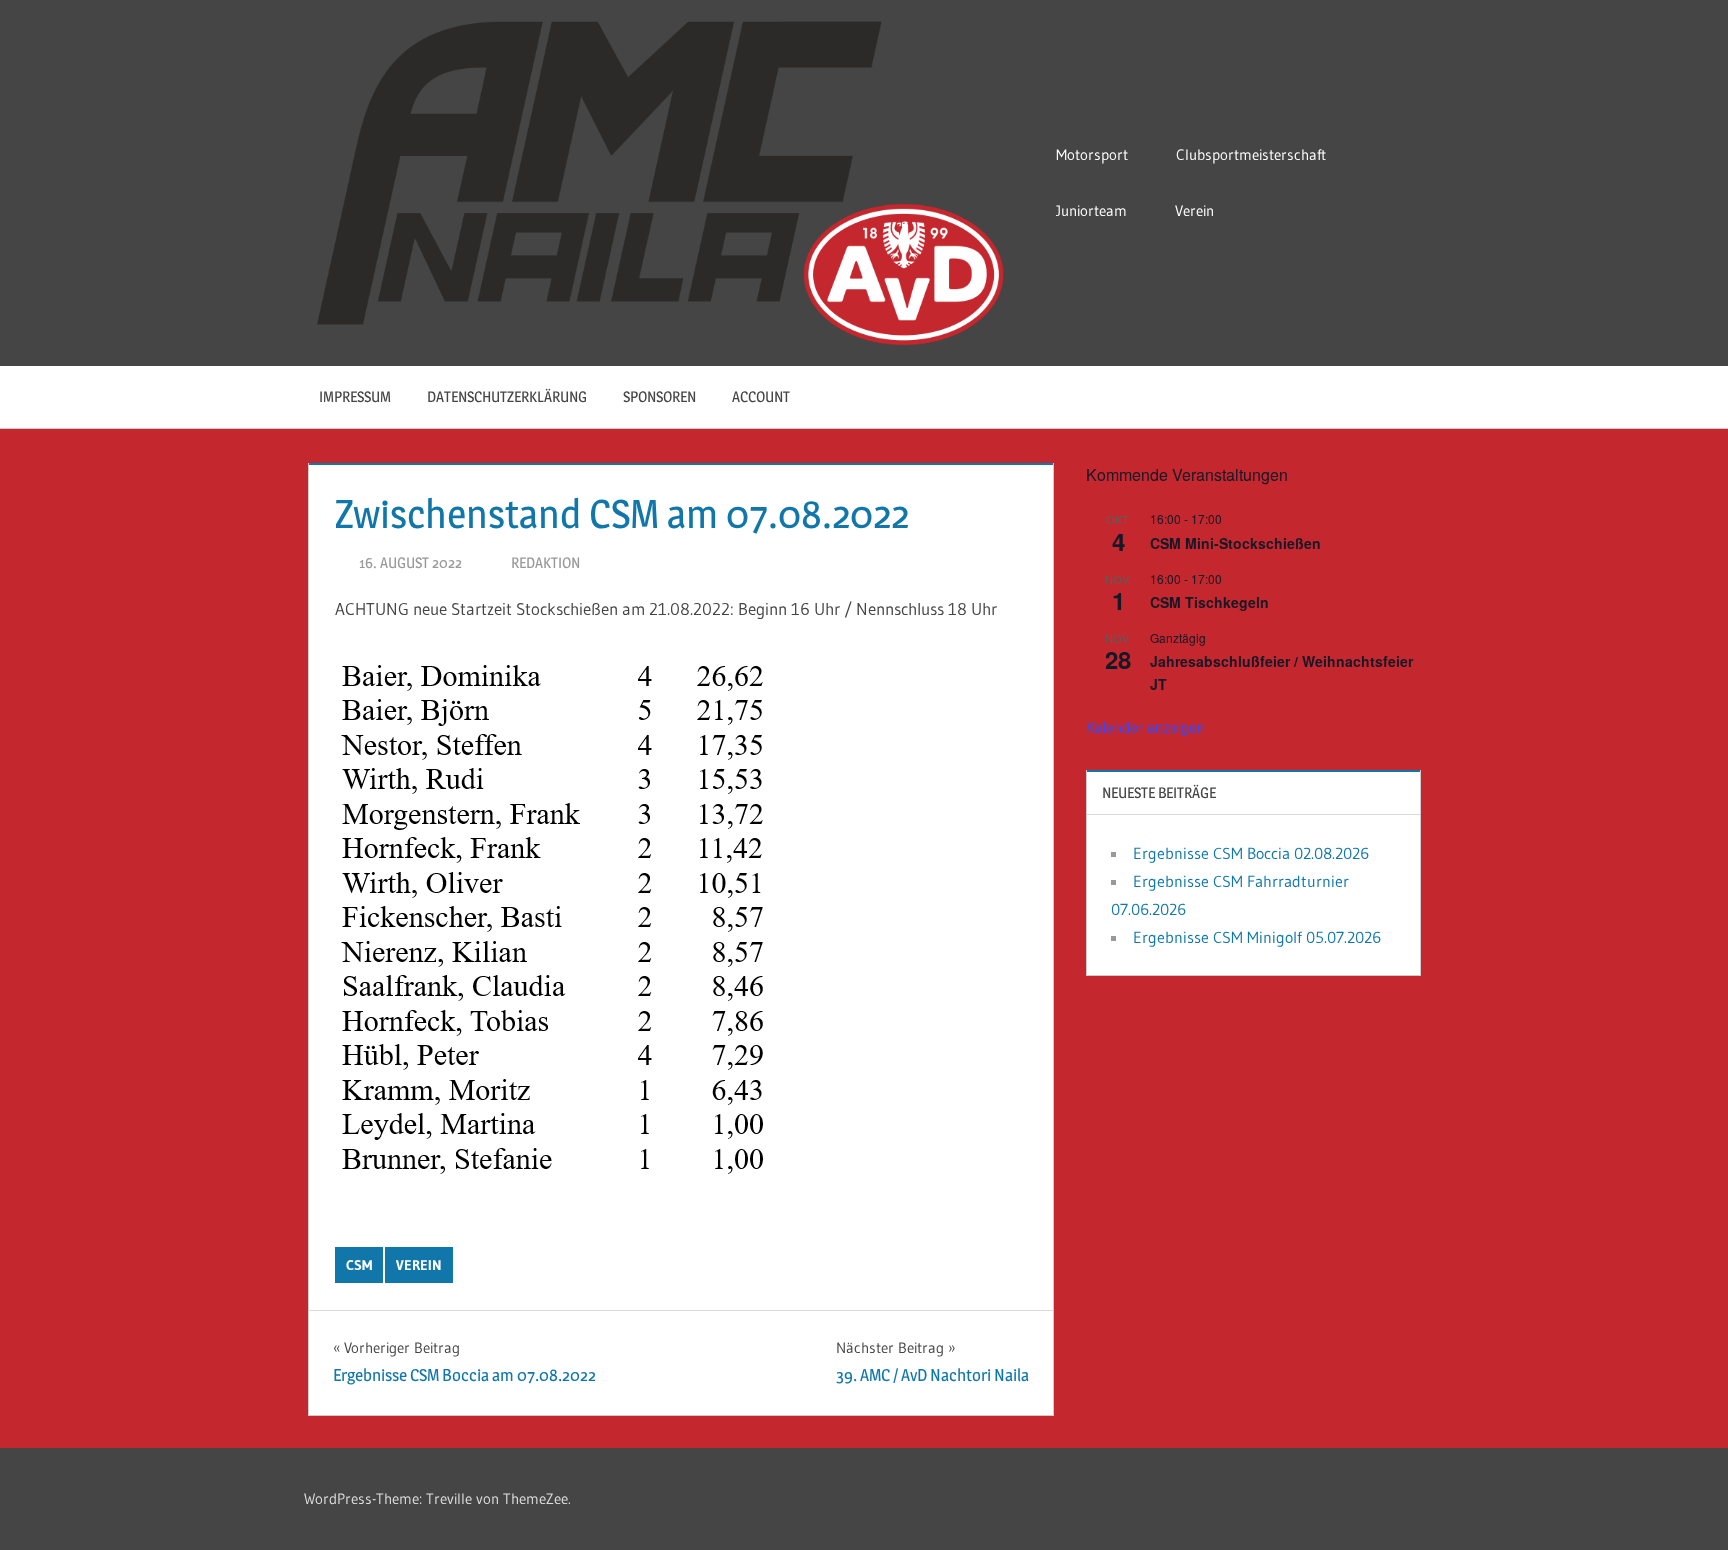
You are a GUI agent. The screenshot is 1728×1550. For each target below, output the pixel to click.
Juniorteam (1091, 210)
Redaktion (545, 562)
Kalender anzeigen (1145, 727)
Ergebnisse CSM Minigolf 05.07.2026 (1257, 937)
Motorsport (1092, 154)
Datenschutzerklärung (507, 396)
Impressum (355, 396)
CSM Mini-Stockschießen (1235, 543)
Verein (1194, 210)
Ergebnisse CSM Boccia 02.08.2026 (1251, 853)
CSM (359, 1265)
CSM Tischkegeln (1209, 602)
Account (761, 396)
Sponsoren (659, 396)
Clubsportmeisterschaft (1251, 154)
